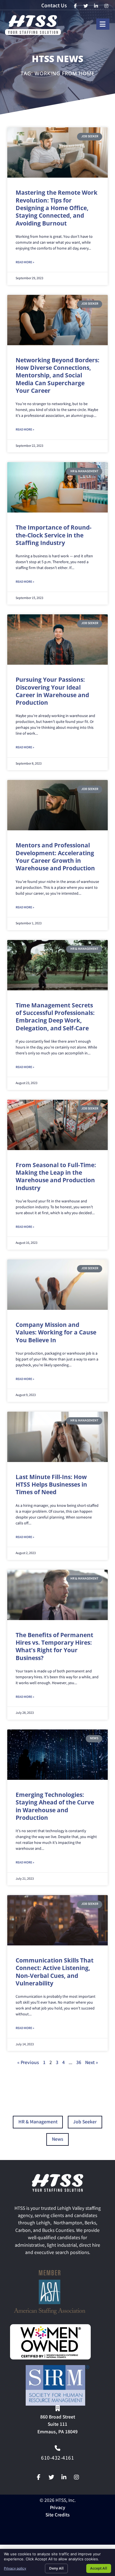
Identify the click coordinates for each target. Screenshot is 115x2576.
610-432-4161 (57, 2459)
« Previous (28, 2063)
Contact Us (54, 6)
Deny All (56, 2568)
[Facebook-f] (39, 2477)
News (58, 2140)
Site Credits (58, 2515)
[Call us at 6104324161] (57, 2448)
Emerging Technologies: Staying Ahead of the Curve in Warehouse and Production (55, 1806)
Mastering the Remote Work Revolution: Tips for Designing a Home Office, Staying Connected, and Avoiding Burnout (57, 208)
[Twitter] (51, 2477)
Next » (92, 2063)
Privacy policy (15, 2568)
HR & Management (38, 2122)
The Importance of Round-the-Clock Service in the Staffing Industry (54, 535)
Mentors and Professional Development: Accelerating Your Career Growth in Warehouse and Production (55, 857)
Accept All (99, 2568)
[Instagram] (76, 2477)
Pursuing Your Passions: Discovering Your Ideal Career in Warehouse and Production (52, 691)
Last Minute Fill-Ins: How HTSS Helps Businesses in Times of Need (51, 1485)
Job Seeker (85, 2122)
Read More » (25, 263)
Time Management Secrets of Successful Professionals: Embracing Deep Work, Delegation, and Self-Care (55, 1017)
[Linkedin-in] (64, 2477)
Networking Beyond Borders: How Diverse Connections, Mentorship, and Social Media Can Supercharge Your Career (57, 375)
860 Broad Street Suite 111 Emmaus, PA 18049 (57, 2425)
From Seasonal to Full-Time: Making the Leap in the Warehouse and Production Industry (56, 1176)
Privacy (58, 2508)
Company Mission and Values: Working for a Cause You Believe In (56, 1332)
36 (79, 2063)
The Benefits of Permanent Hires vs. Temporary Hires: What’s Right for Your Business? (54, 1646)
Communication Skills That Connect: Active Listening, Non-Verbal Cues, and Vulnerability (55, 1972)
